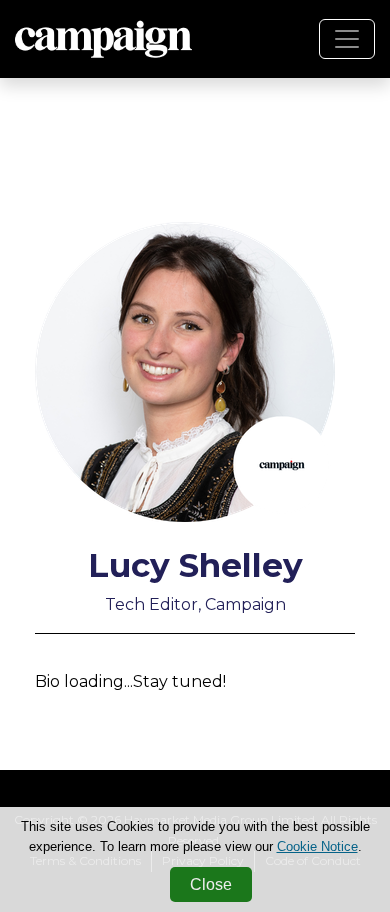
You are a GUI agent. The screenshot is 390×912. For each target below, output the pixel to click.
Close (211, 884)
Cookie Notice (317, 846)
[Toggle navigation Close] (347, 39)
